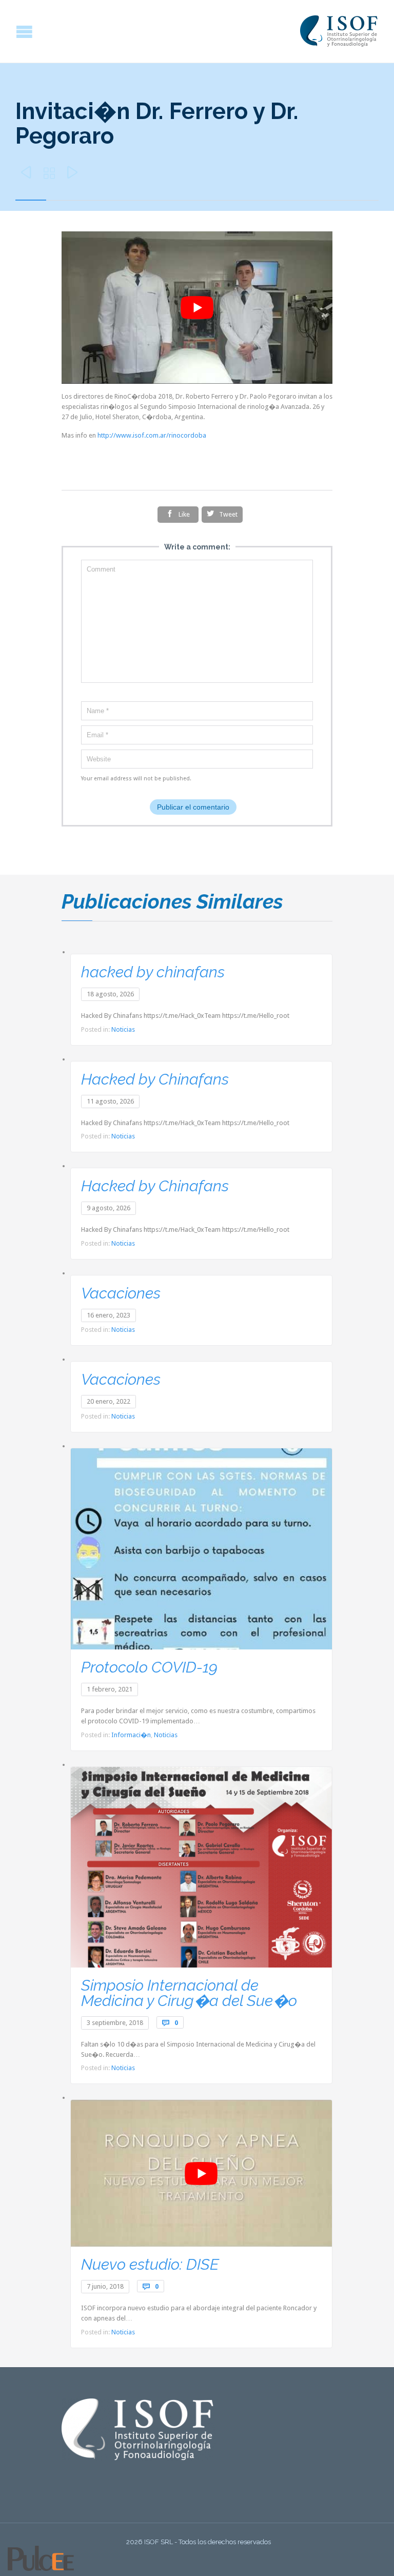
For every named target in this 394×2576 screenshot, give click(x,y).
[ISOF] (339, 31)
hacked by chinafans (153, 972)
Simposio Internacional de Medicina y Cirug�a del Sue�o (189, 1993)
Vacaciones (121, 1293)
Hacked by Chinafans (155, 1079)
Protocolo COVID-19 (149, 1667)
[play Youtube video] (197, 308)
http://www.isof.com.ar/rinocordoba (152, 435)
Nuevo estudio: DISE (150, 2264)
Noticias (123, 1029)
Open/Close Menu (9, 32)
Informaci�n (131, 1735)
